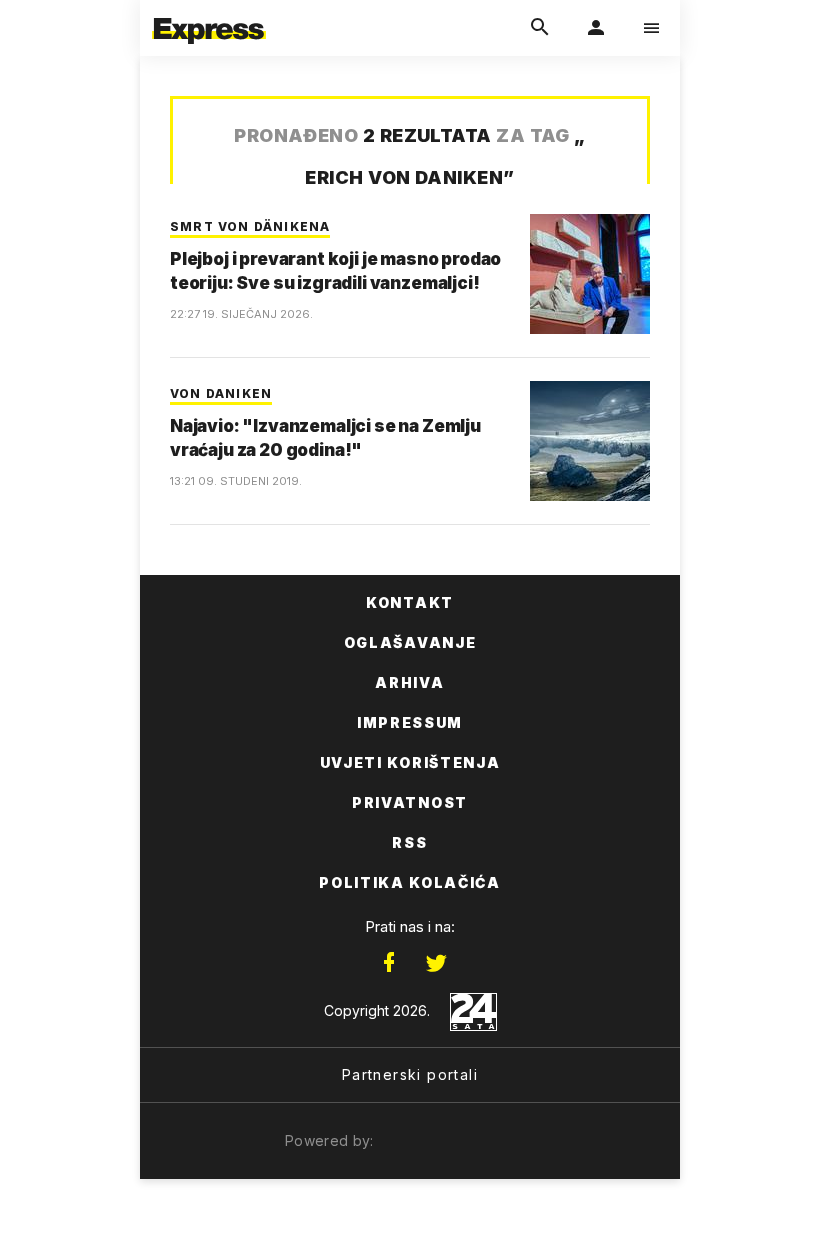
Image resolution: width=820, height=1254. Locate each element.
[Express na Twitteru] (436, 963)
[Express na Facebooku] (389, 963)
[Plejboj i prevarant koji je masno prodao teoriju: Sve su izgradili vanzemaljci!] (590, 274)
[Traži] (540, 28)
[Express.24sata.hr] (209, 13)
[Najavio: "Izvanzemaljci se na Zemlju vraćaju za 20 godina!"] (590, 441)
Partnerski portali (410, 1074)
